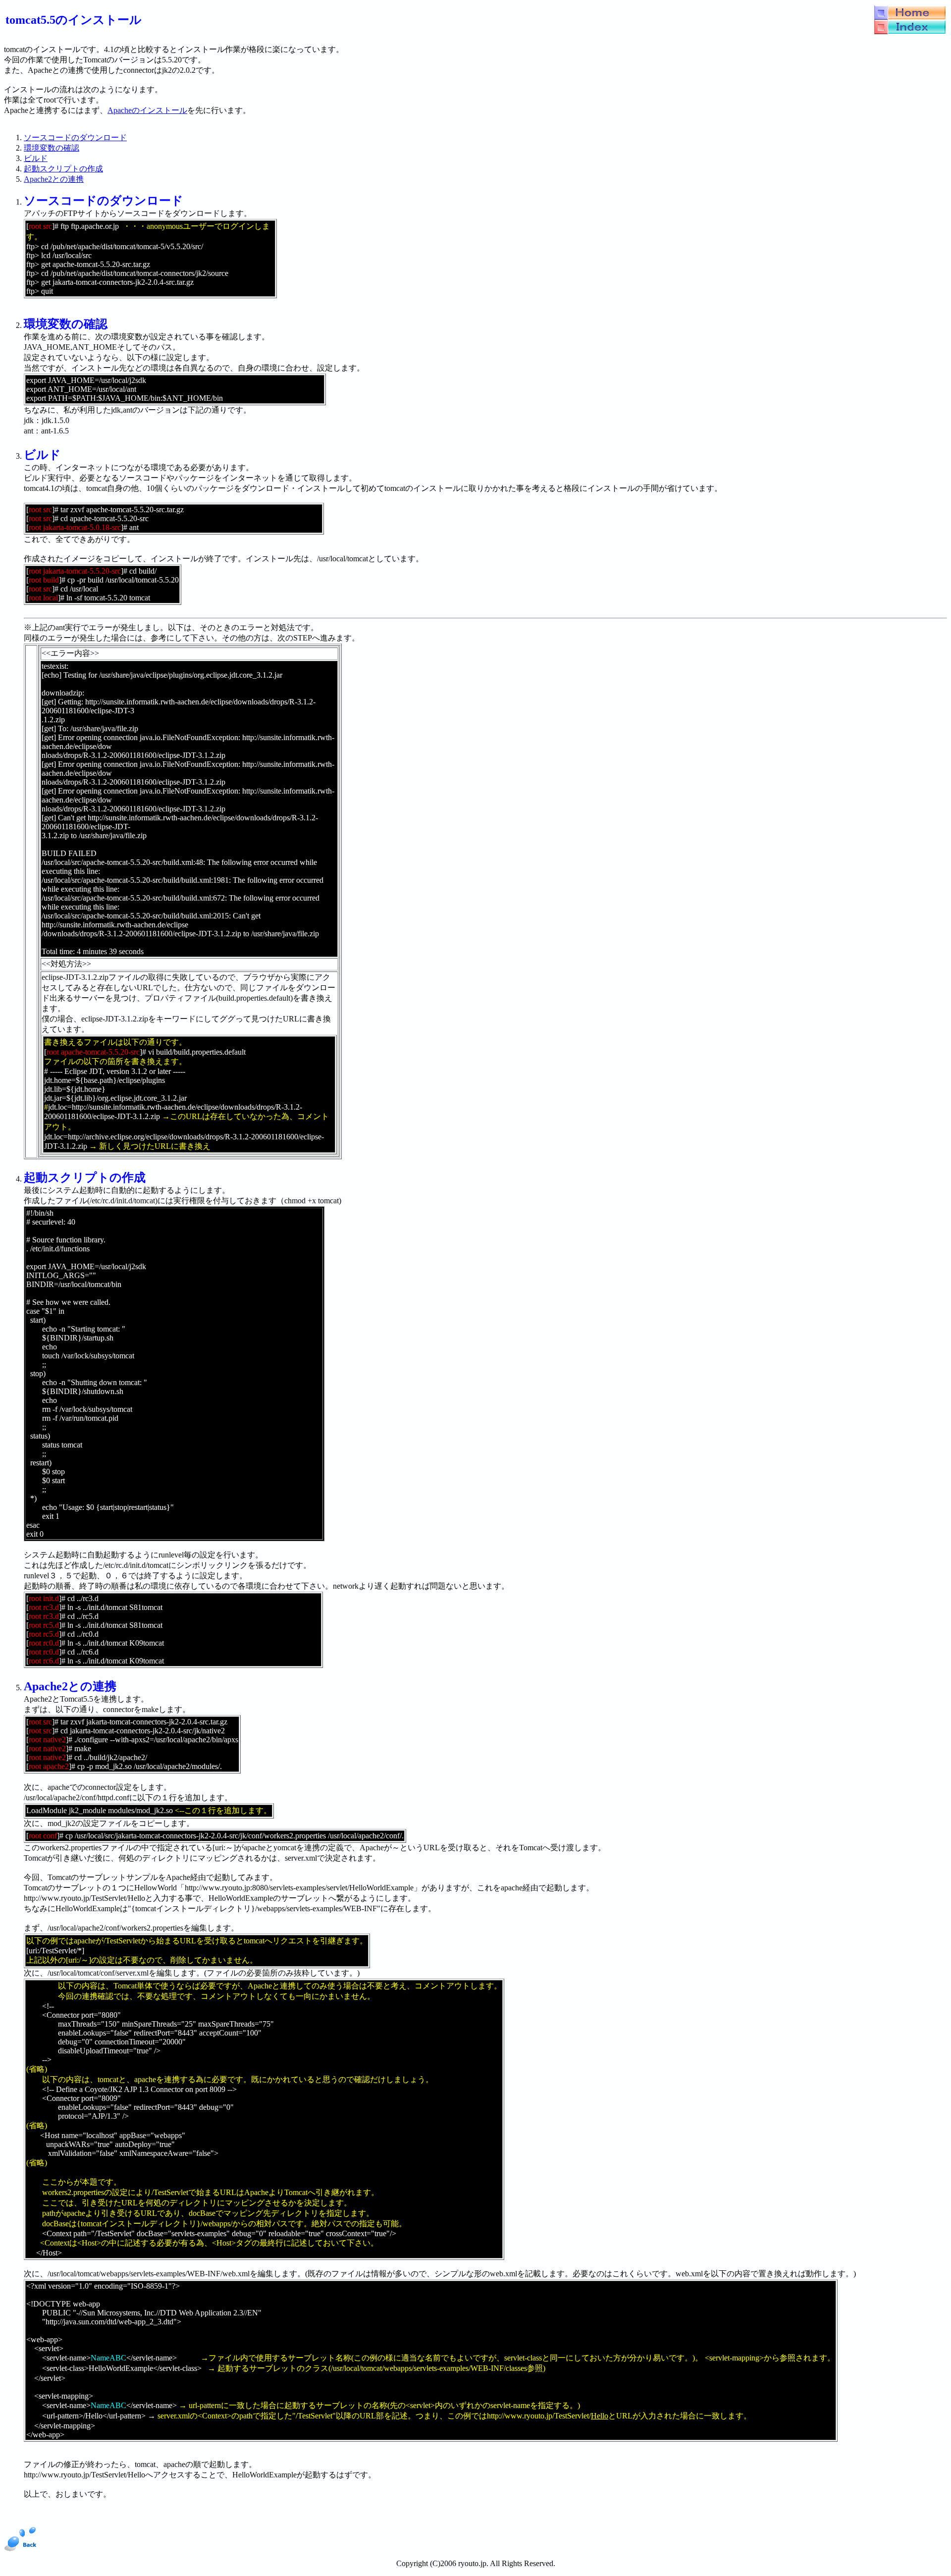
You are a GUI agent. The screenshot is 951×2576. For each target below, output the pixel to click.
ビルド (36, 158)
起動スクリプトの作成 (63, 169)
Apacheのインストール (147, 110)
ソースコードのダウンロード (75, 137)
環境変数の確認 (52, 148)
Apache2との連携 (54, 179)
